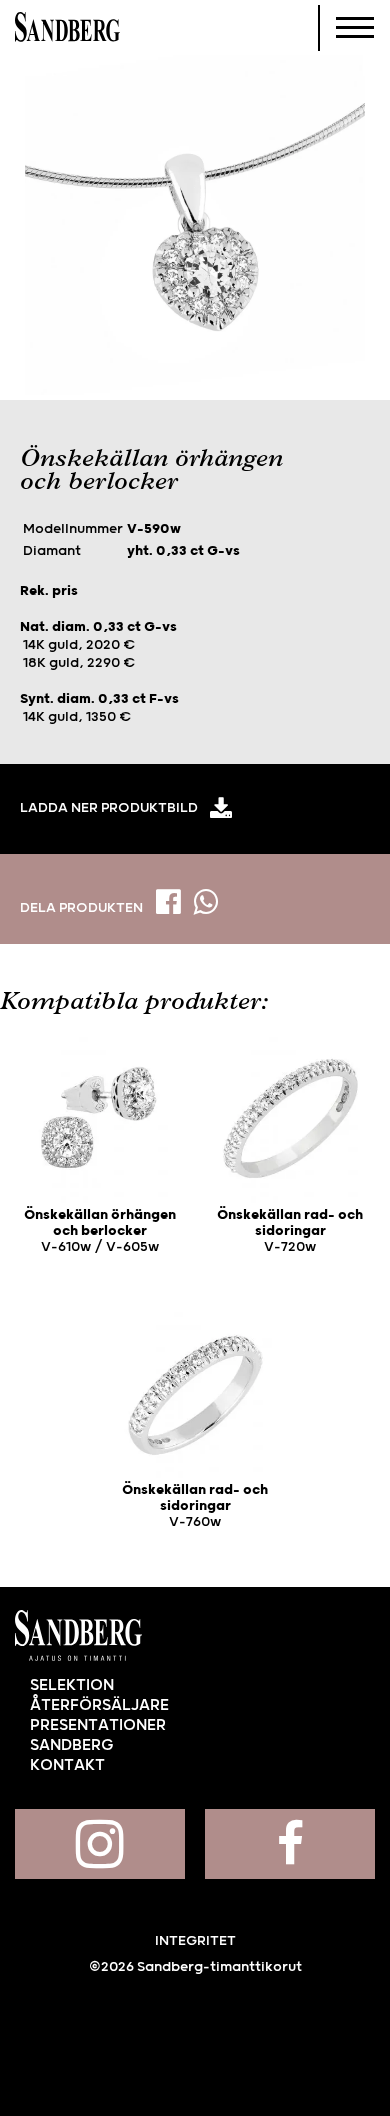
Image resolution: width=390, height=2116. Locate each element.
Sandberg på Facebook (290, 1844)
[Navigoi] (355, 28)
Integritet (195, 1941)
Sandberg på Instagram (100, 1844)
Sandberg (67, 28)
